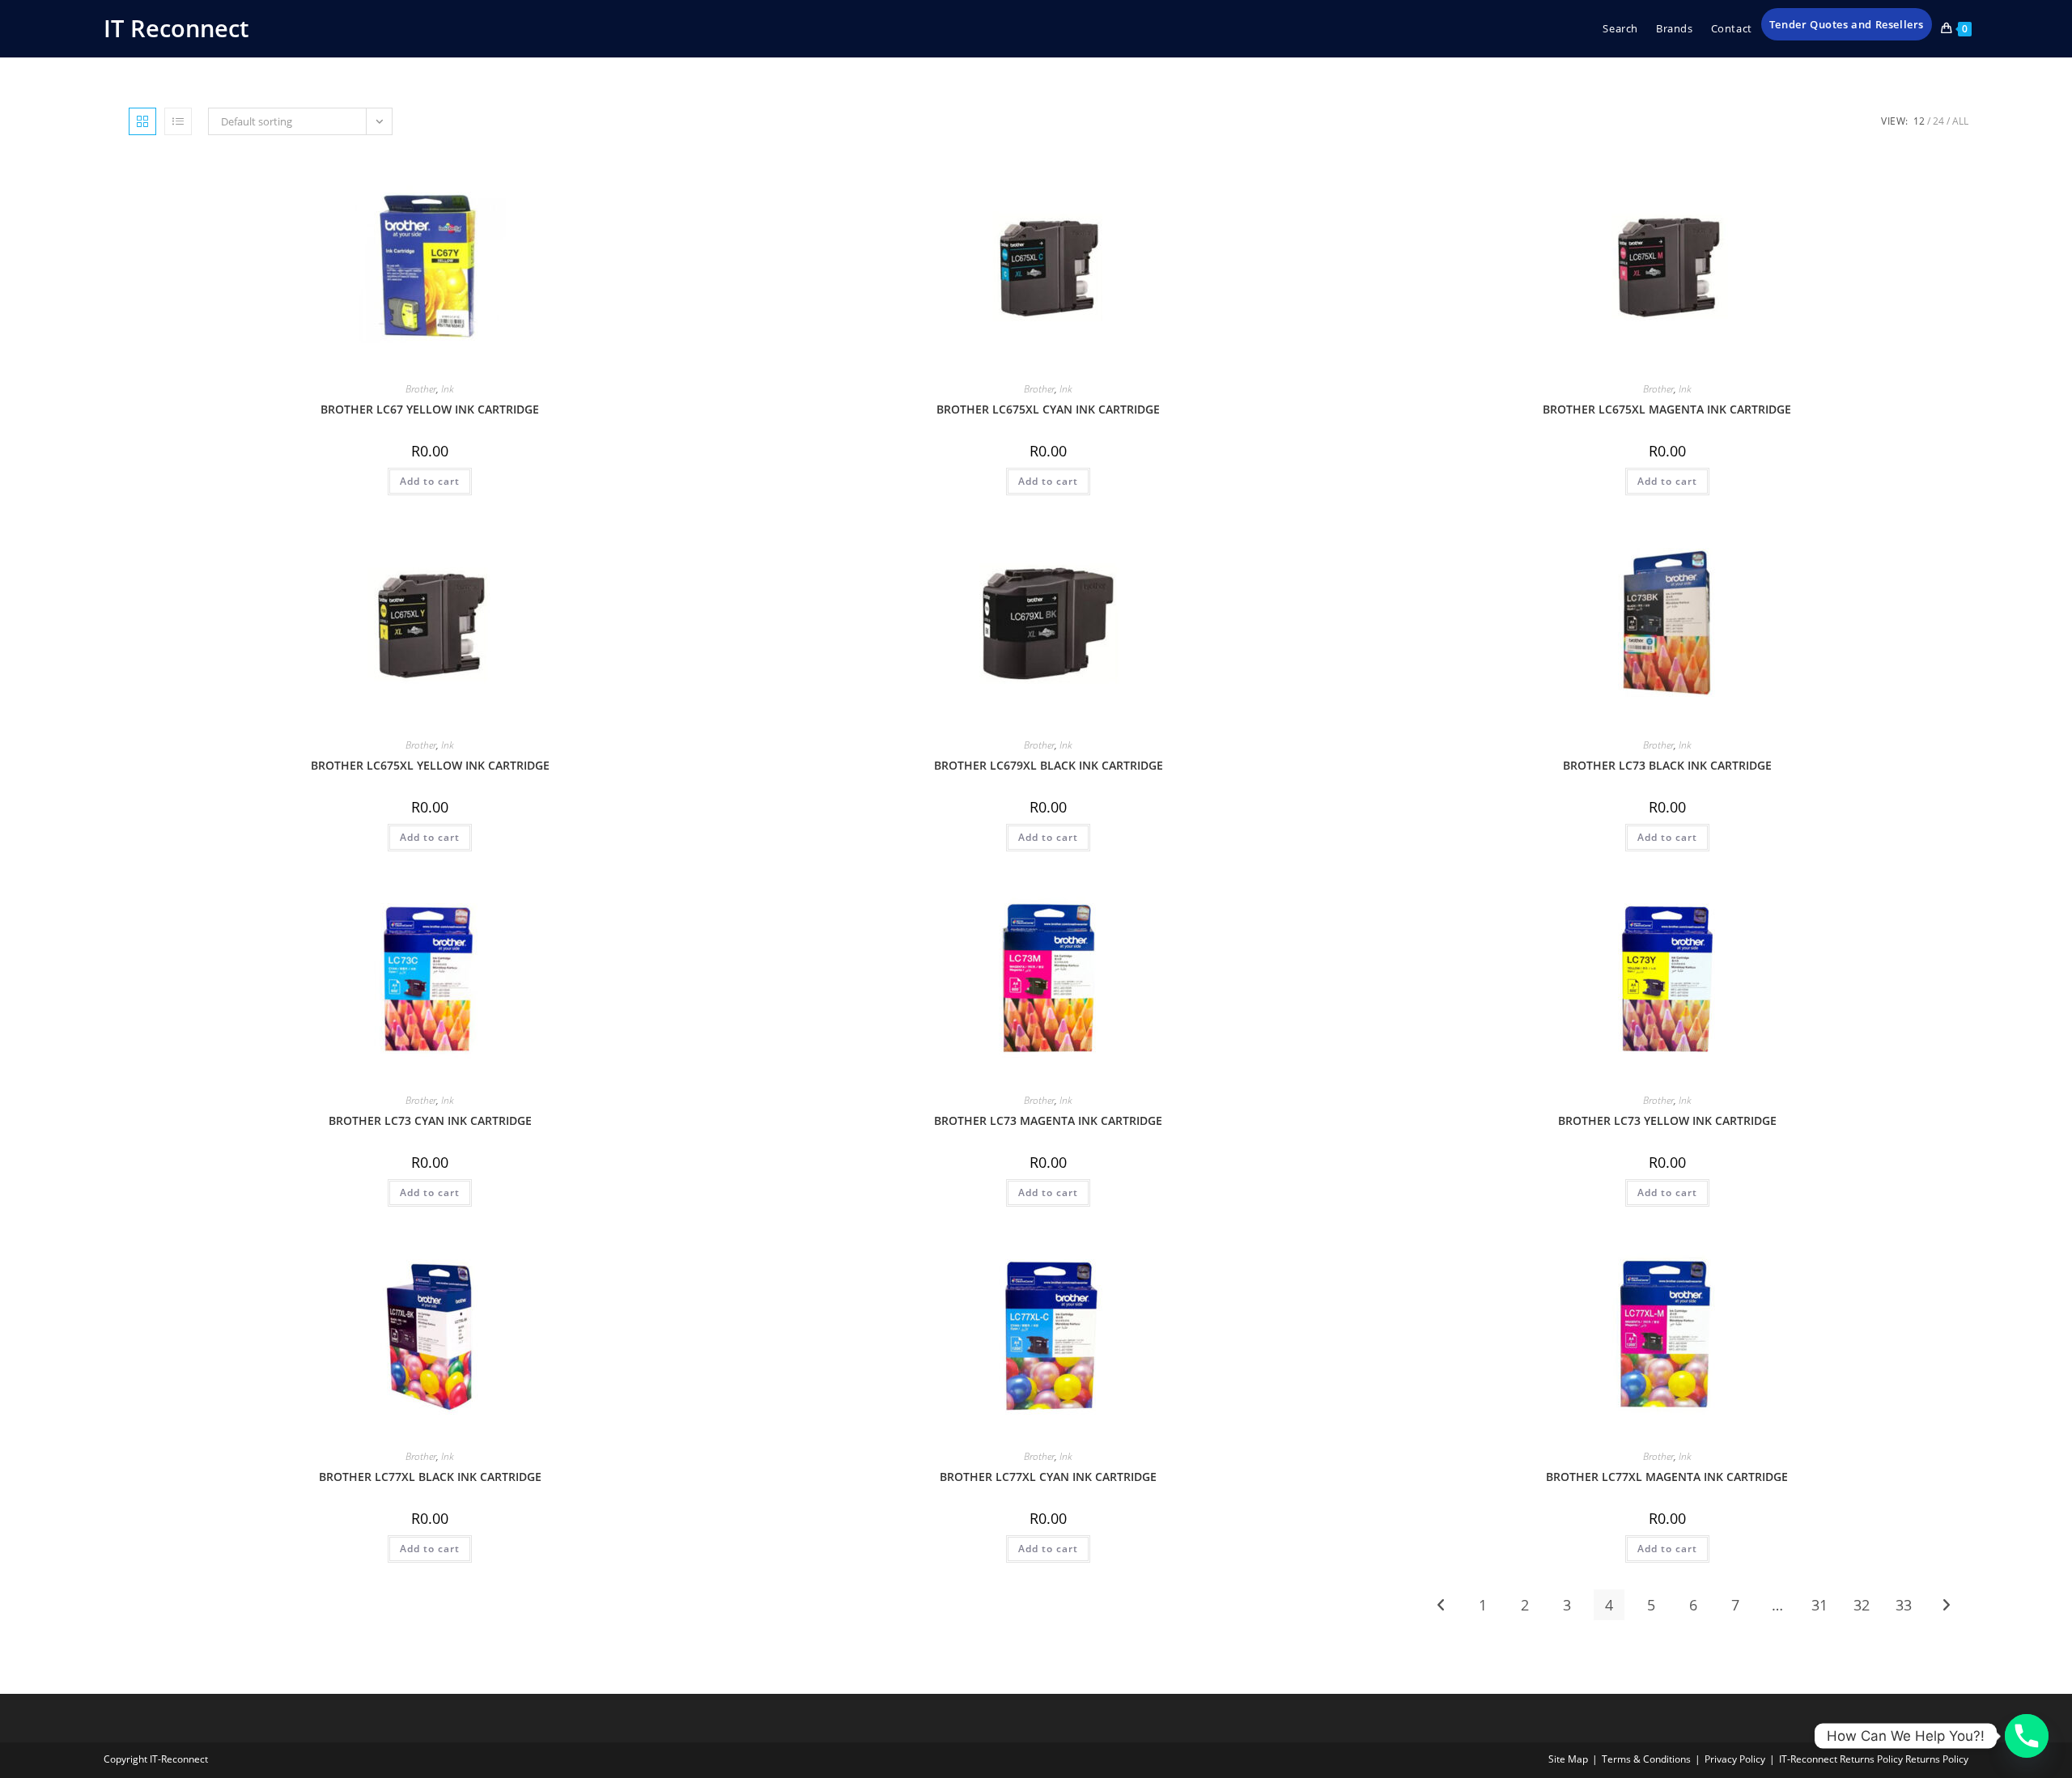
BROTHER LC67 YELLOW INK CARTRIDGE (430, 409)
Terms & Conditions (1646, 1759)
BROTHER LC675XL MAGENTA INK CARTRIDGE (1667, 409)
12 (1919, 121)
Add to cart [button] (430, 481)
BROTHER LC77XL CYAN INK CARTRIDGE (1048, 1477)
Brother (421, 389)
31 (1819, 1605)
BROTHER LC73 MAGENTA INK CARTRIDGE (1048, 1120)
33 (1904, 1605)
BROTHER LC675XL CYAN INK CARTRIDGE (1048, 409)
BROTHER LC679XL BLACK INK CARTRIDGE (1049, 765)
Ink (448, 389)
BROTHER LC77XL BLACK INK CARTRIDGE (430, 1477)
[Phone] (2027, 1736)
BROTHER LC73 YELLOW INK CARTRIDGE (1667, 1120)
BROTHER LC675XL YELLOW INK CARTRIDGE (430, 765)
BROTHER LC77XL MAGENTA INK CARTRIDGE (1667, 1477)
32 (1862, 1605)
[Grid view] (142, 121)
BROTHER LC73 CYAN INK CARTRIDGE (430, 1120)
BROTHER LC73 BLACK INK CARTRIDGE (1667, 765)
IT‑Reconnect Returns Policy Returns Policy (1874, 1759)
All (1960, 121)
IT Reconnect (176, 28)
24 (1938, 121)
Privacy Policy (1735, 1759)
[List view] (178, 121)
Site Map (1568, 1759)
